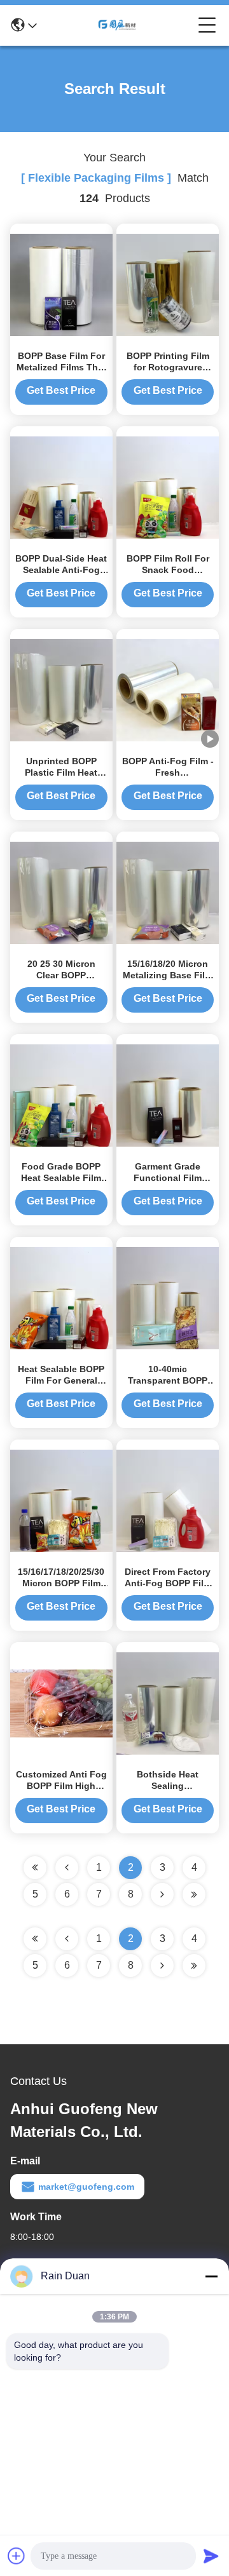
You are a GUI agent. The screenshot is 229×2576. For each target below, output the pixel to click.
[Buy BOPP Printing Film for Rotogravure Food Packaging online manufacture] (168, 284)
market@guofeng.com (86, 2187)
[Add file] (17, 2556)
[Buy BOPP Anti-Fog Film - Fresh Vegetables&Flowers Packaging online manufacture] (168, 689)
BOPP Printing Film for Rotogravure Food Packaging (168, 367)
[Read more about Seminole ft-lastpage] (194, 1966)
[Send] (211, 2556)
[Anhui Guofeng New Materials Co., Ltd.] (118, 25)
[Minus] (211, 2276)
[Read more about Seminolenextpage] (162, 1966)
